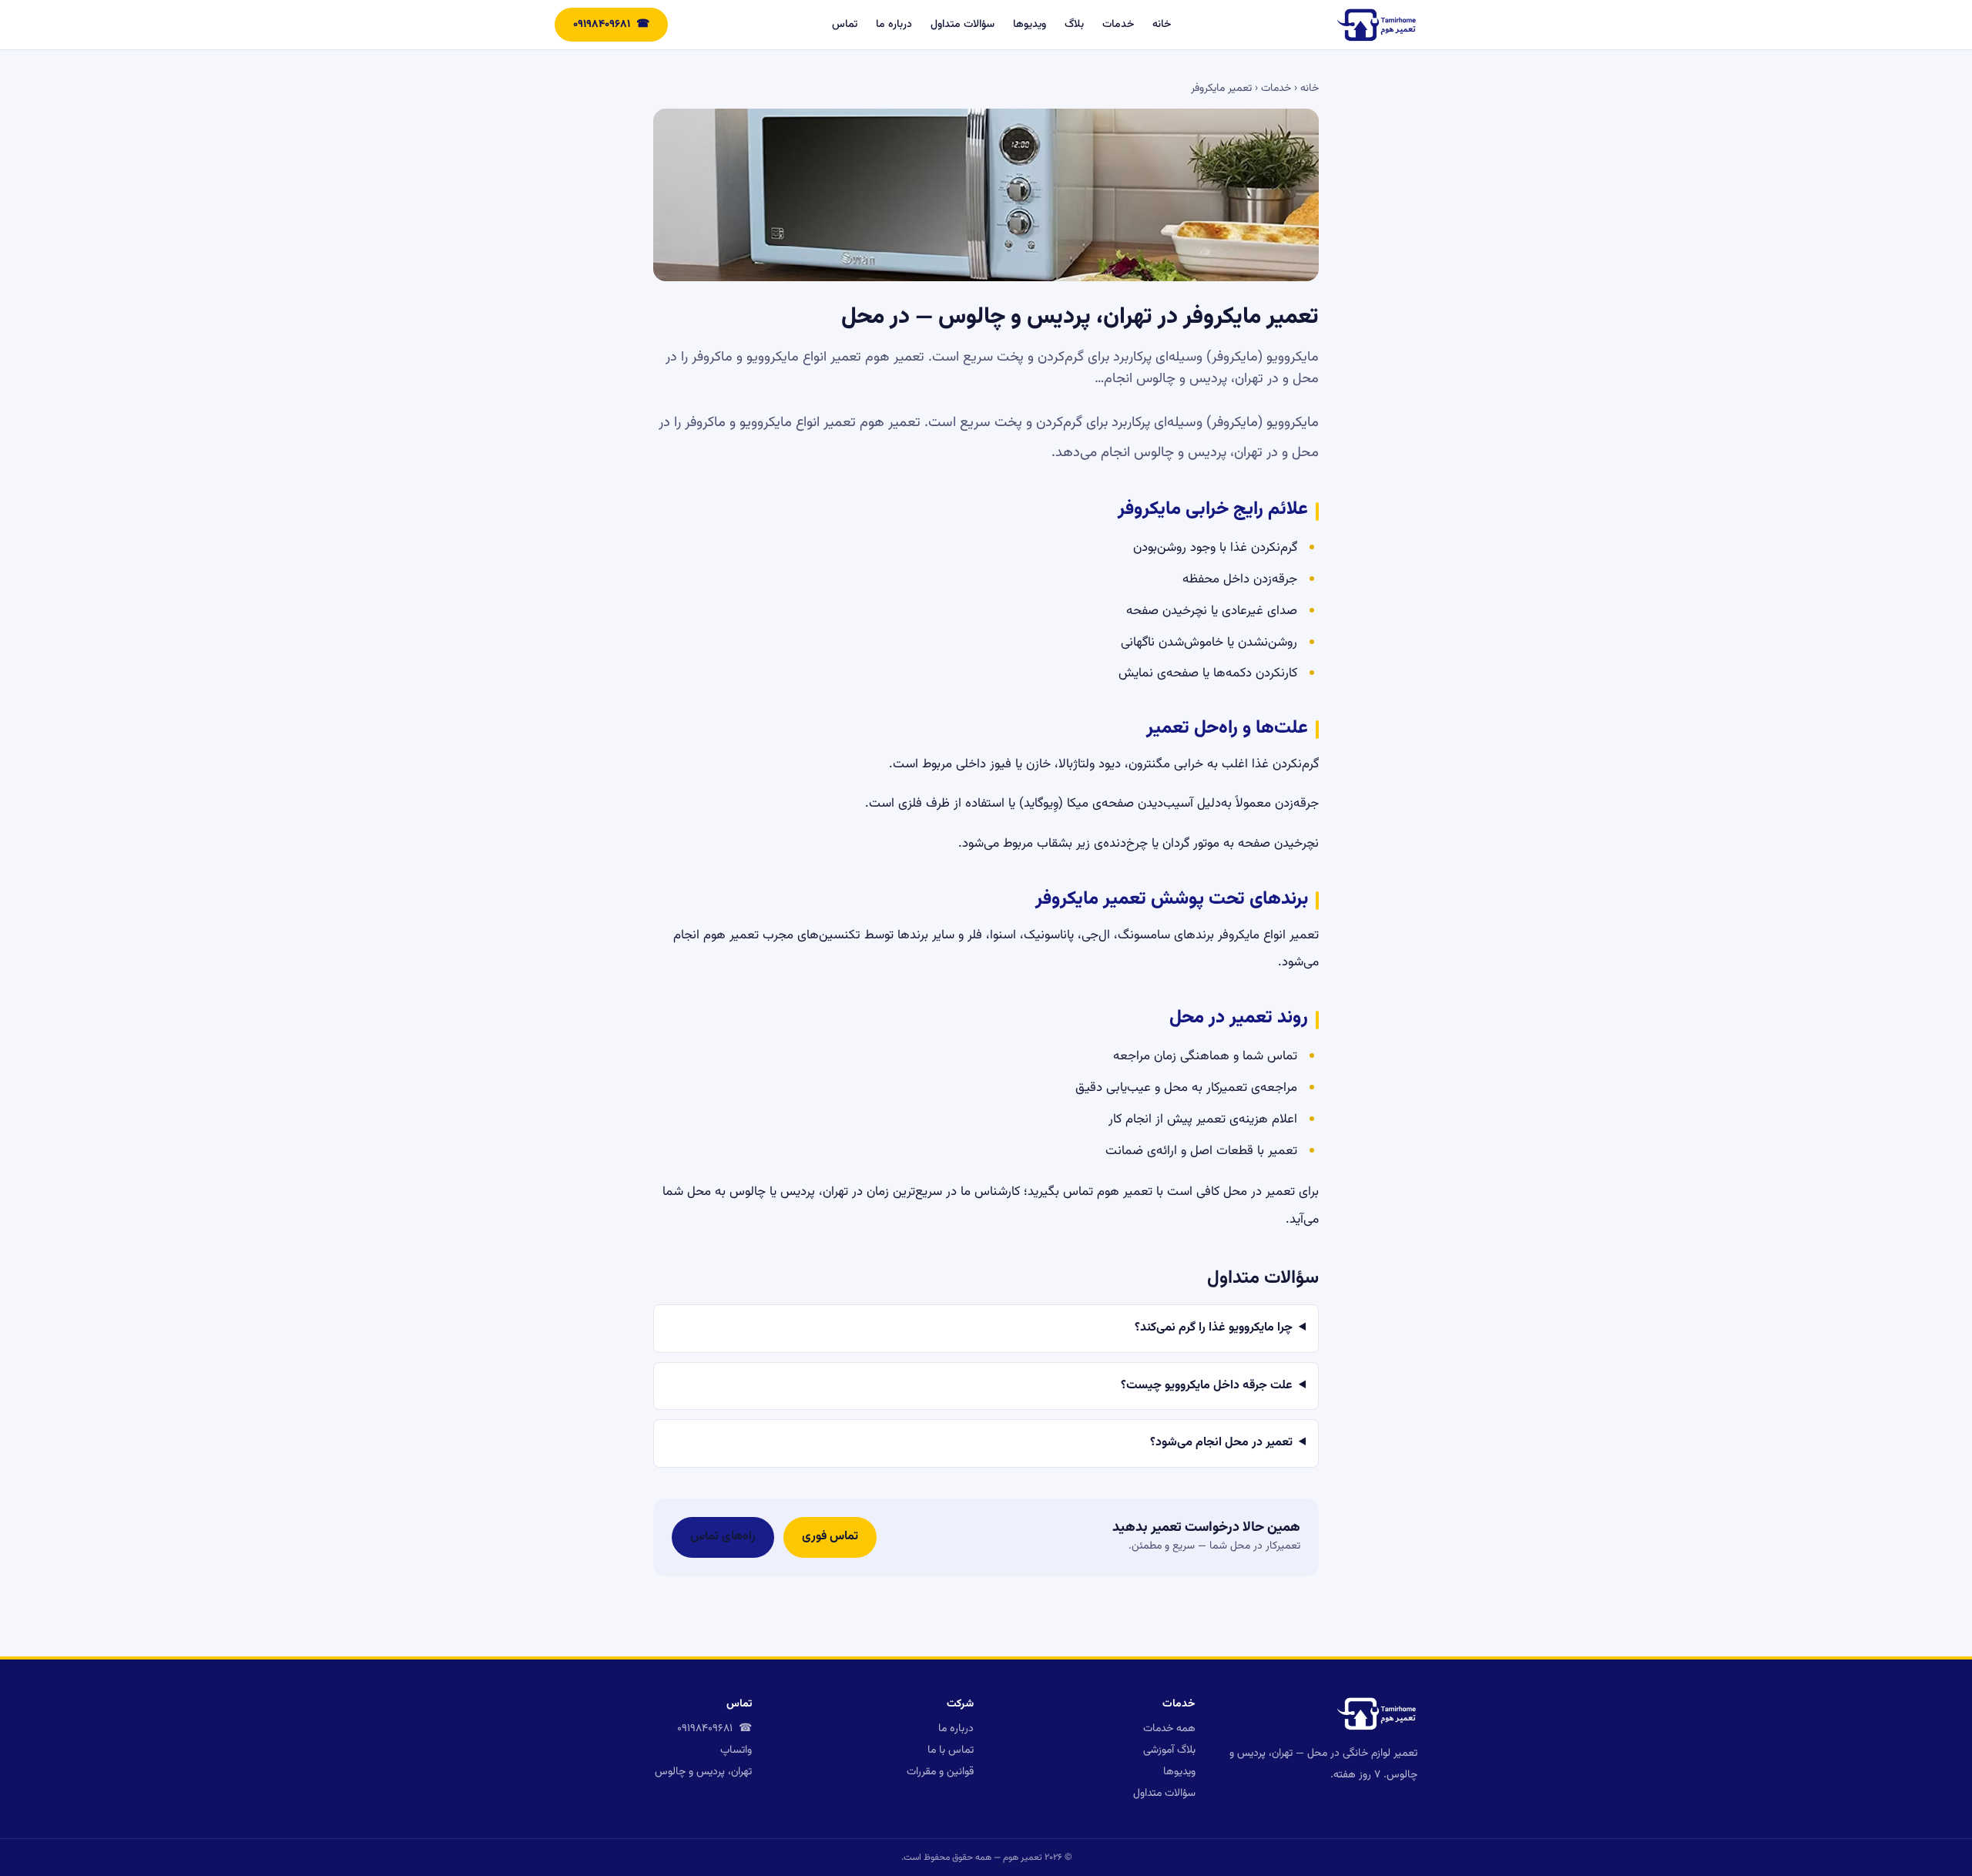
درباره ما (894, 25)
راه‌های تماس (723, 1537)
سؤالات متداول (963, 25)
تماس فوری (830, 1537)
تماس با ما (951, 1750)
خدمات (1118, 25)
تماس (845, 25)
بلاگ (1074, 25)
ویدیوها (1030, 25)
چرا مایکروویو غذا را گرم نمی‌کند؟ (1214, 1328)
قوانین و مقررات (940, 1772)
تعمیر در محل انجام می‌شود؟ (1221, 1443)
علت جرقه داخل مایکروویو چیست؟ (1207, 1386)
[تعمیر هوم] (1377, 25)
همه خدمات (1169, 1729)
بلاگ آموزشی (1169, 1750)
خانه (1162, 25)
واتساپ (736, 1750)
